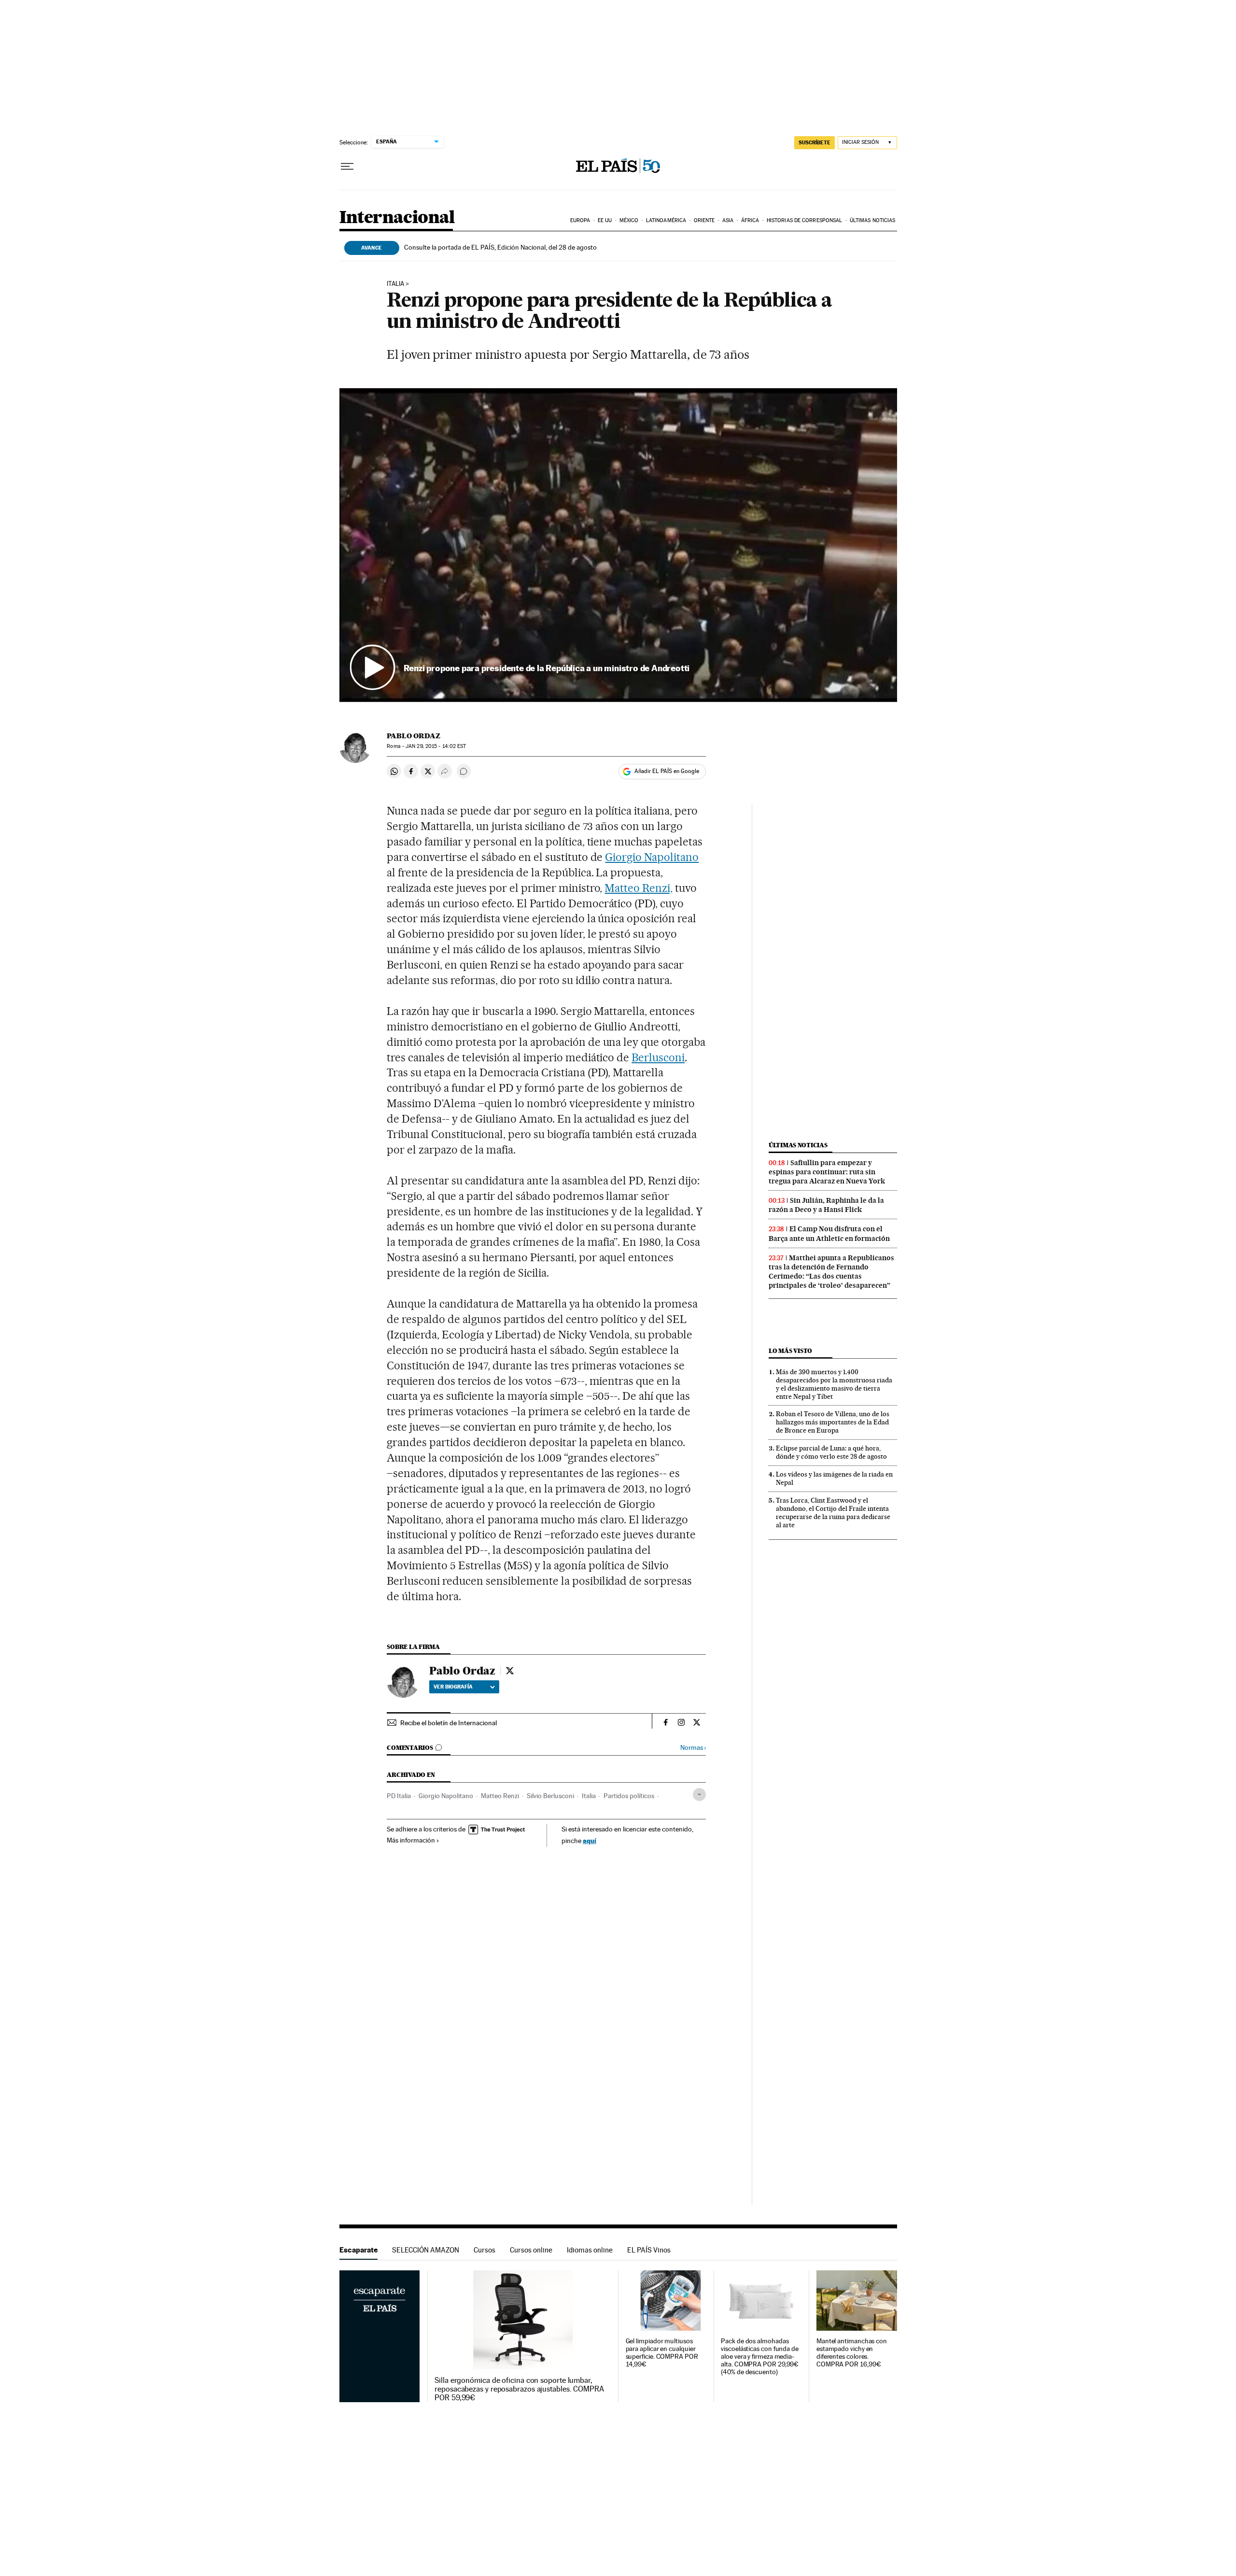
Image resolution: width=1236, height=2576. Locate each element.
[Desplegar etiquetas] (699, 1795)
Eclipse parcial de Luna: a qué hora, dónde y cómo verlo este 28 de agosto (831, 1452)
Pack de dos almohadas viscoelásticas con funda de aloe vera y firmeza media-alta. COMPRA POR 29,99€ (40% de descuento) (760, 2357)
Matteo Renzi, (639, 888)
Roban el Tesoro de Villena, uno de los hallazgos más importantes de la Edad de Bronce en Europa (833, 1422)
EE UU (605, 220)
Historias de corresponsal (805, 220)
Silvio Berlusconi (550, 1796)
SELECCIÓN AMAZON (426, 2250)
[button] (618, 545)
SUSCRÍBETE (815, 142)
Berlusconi (658, 1057)
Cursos (485, 2250)
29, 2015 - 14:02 (436, 746)
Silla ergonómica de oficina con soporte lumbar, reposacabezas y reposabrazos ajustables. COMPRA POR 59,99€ (519, 2389)
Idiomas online (590, 2250)
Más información (411, 1840)
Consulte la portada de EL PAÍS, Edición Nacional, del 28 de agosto (500, 247)
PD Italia (399, 1796)
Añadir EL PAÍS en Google (667, 771)
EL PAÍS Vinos (649, 2250)
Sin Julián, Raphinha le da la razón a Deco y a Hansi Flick (826, 1205)
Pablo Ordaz (414, 736)
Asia (728, 220)
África (750, 220)
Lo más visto (790, 1351)
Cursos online (531, 2250)
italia (395, 284)
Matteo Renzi (500, 1796)
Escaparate (358, 2250)
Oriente (704, 220)
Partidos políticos (629, 1796)
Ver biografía (453, 1687)
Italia (589, 1796)
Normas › (693, 1748)
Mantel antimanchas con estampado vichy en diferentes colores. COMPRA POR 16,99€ (852, 2353)
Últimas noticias (873, 220)
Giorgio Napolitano (652, 857)
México (629, 220)
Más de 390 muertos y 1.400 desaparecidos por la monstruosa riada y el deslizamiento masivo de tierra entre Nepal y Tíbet (834, 1384)
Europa (580, 220)
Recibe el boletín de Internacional (449, 1723)
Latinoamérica (666, 220)
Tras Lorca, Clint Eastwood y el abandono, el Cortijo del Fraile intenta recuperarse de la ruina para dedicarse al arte (833, 1513)
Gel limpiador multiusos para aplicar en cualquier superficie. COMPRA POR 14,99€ (662, 2353)
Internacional (397, 218)
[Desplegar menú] (347, 167)
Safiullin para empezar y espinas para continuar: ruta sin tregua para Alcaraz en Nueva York (827, 1172)
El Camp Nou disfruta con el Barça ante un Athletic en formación (829, 1233)
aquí (590, 1840)
